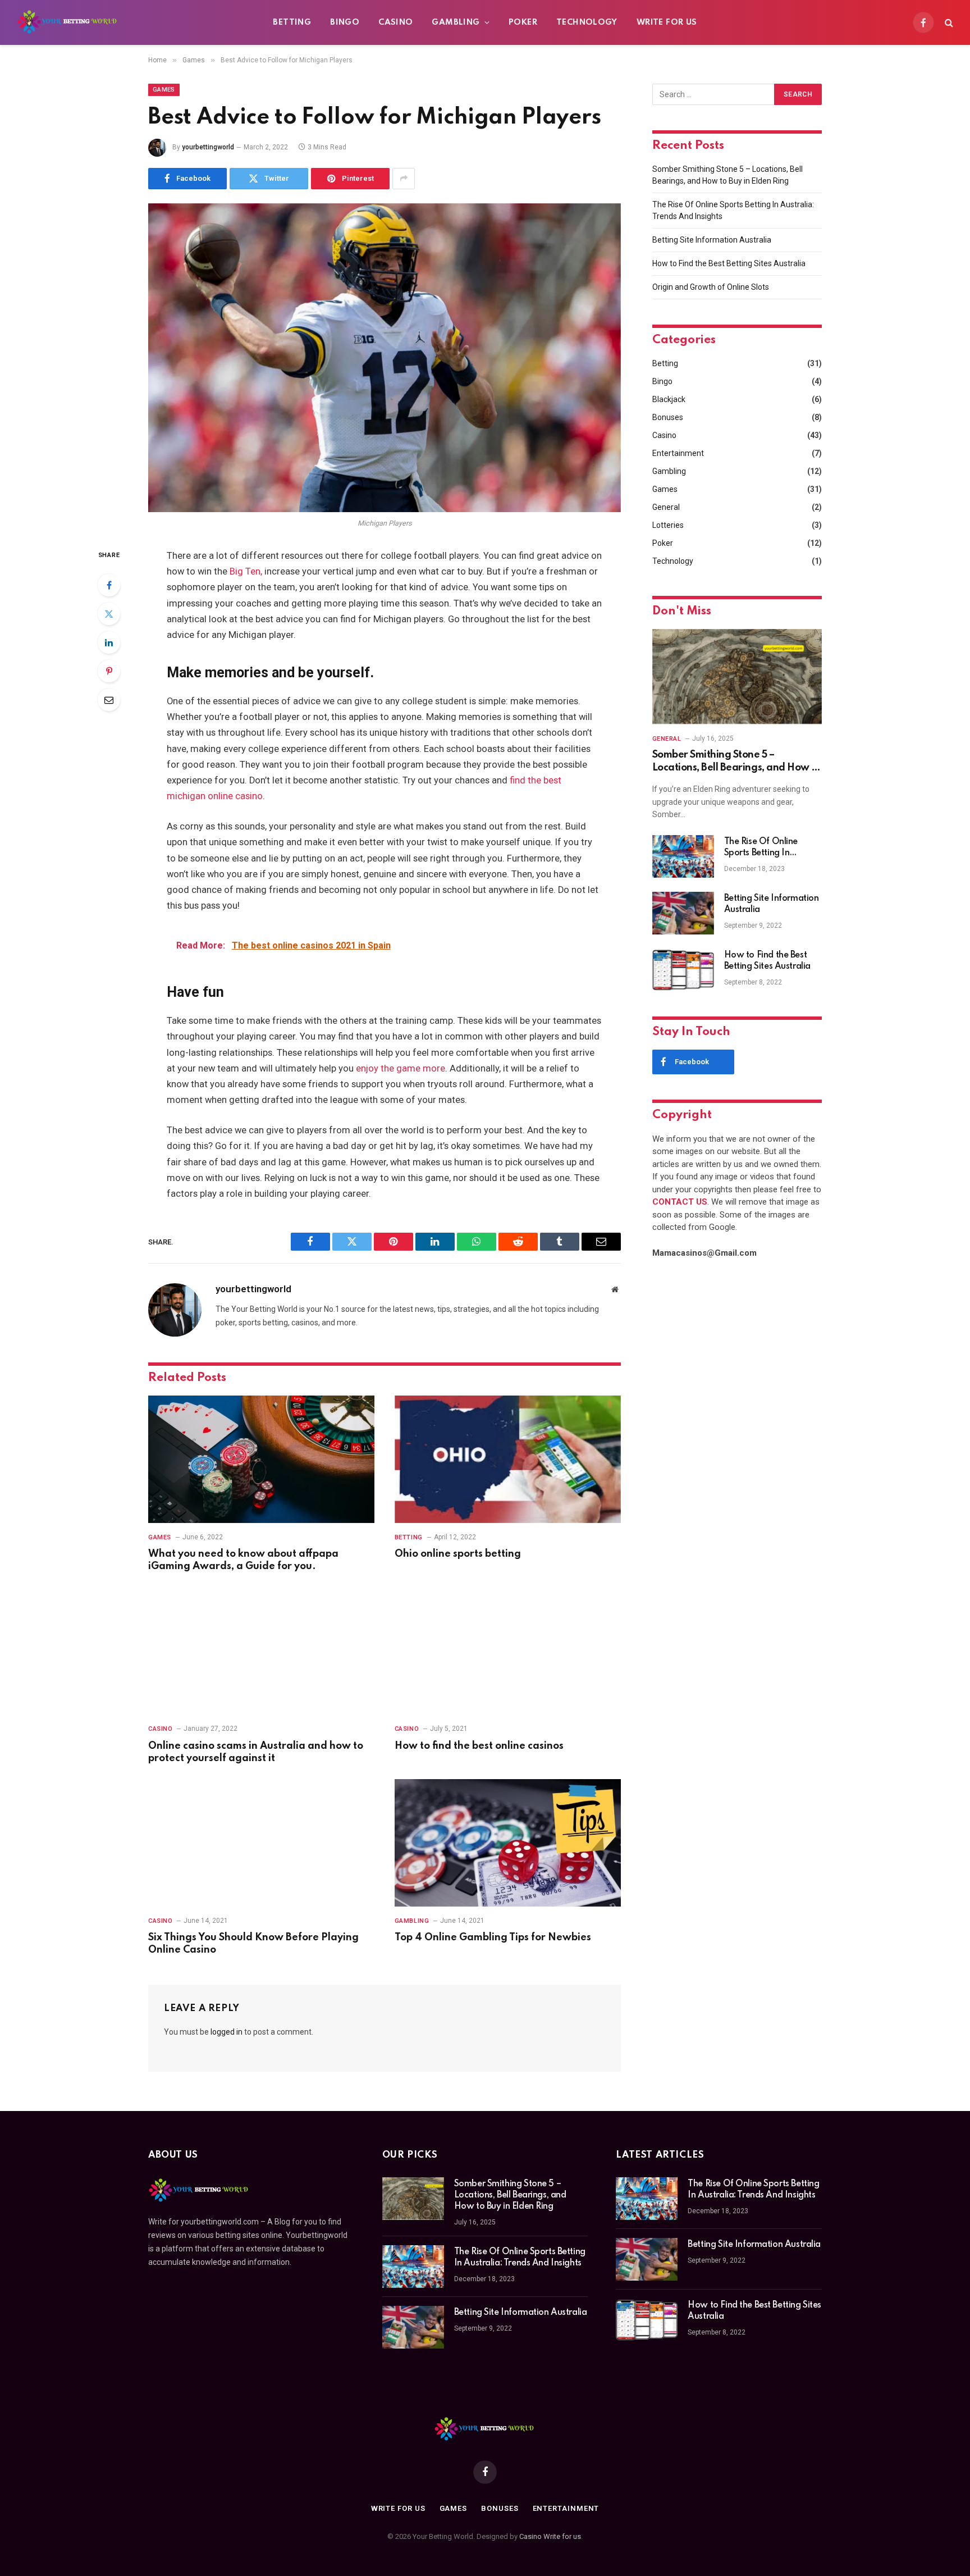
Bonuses (668, 417)
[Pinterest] (109, 671)
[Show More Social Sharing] (404, 179)
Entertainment (678, 453)
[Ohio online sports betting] (508, 1459)
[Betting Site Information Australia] (683, 913)
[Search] (948, 23)
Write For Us (667, 22)
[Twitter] (109, 614)
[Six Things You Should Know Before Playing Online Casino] (261, 1843)
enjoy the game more (401, 1068)
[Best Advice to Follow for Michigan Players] (385, 358)
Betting (292, 22)
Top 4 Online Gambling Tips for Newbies (493, 1937)
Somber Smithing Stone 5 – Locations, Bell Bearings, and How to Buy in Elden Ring (737, 762)
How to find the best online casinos (479, 1746)
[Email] (109, 700)
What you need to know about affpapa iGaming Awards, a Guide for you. (243, 1560)
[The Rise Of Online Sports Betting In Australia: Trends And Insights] (683, 856)
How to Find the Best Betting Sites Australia (729, 263)
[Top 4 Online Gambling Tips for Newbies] (508, 1843)
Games (164, 90)
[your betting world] (68, 22)
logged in (227, 2032)
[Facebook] (109, 585)
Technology (587, 22)
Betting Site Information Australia (712, 240)
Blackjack (669, 399)
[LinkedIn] (109, 642)
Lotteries (668, 525)
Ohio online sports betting (458, 1554)
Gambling (456, 22)
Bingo (345, 22)
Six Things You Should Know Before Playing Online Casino (253, 1944)
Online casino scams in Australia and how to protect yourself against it (256, 1752)
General (666, 507)
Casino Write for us (550, 2536)
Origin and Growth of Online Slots (711, 287)
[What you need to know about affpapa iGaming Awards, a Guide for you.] (261, 1459)
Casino (395, 22)
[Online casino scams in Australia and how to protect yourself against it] (261, 1651)
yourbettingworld (208, 147)
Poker (523, 22)
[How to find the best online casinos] (508, 1651)
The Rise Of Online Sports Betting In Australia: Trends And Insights (767, 848)
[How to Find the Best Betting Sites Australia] (683, 970)
